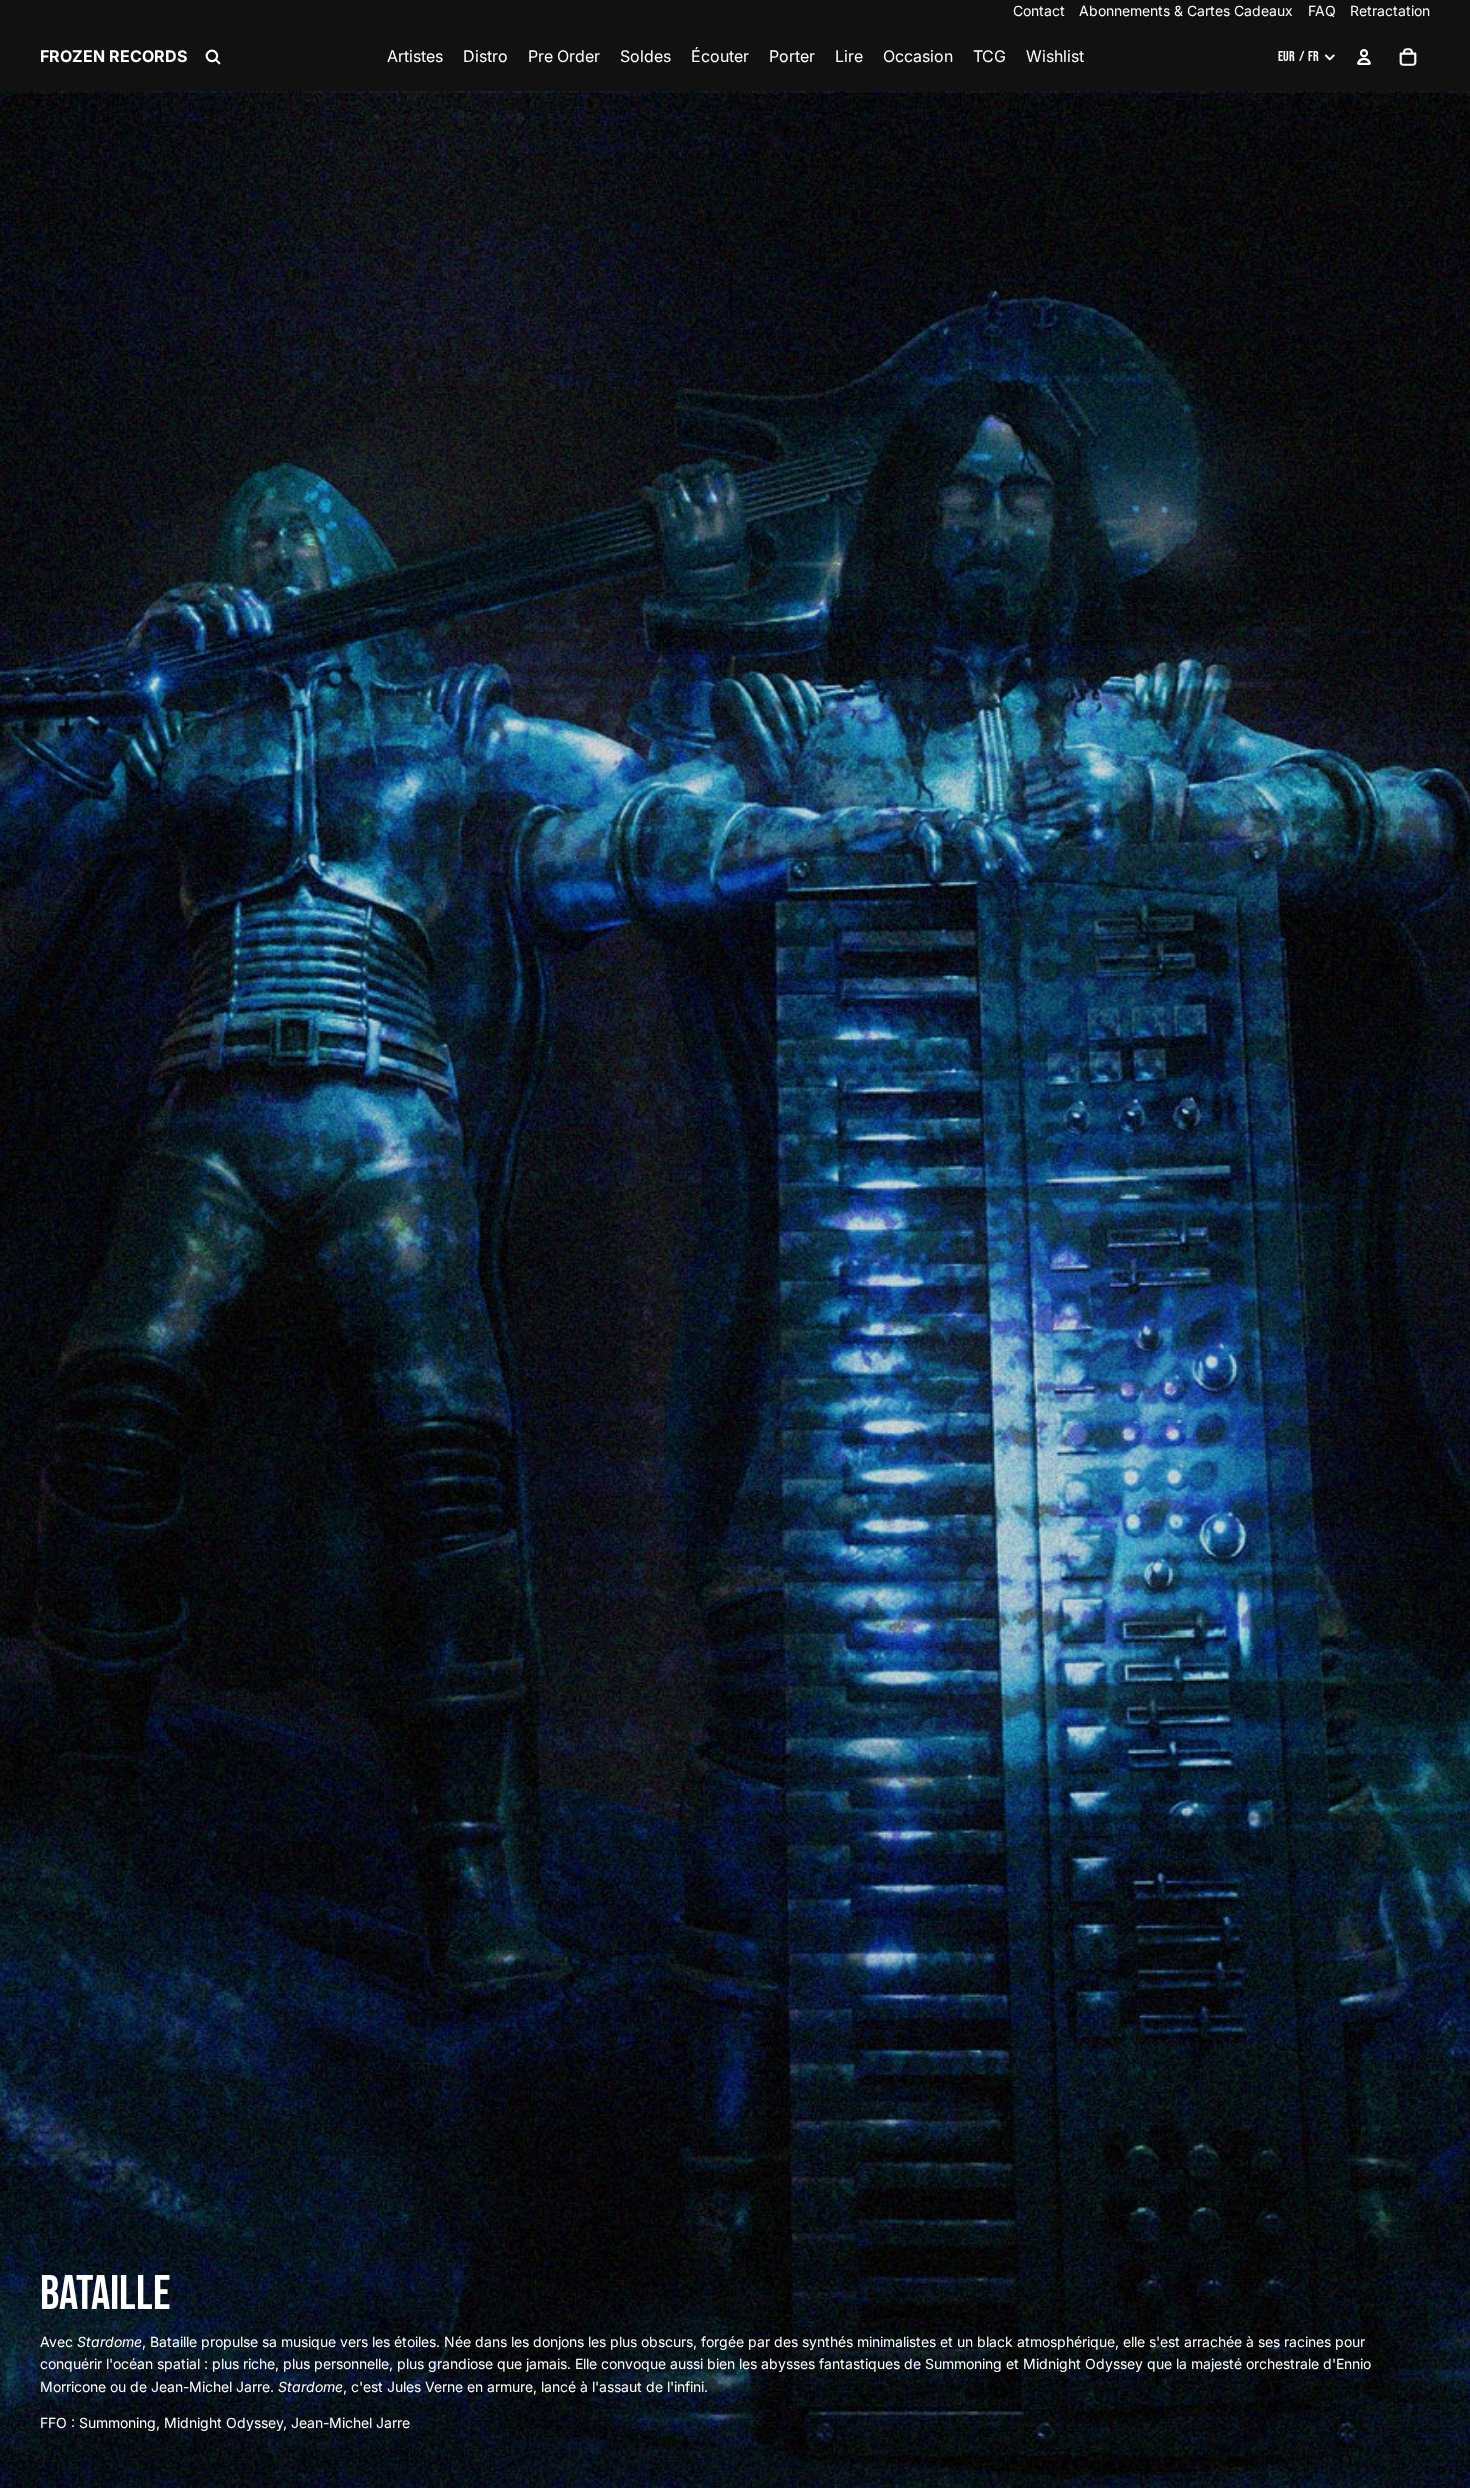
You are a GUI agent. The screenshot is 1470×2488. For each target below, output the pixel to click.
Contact (1039, 10)
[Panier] (1408, 57)
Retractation (1390, 10)
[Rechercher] (213, 57)
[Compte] (1364, 57)
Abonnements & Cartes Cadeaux (1186, 10)
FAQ (1322, 10)
